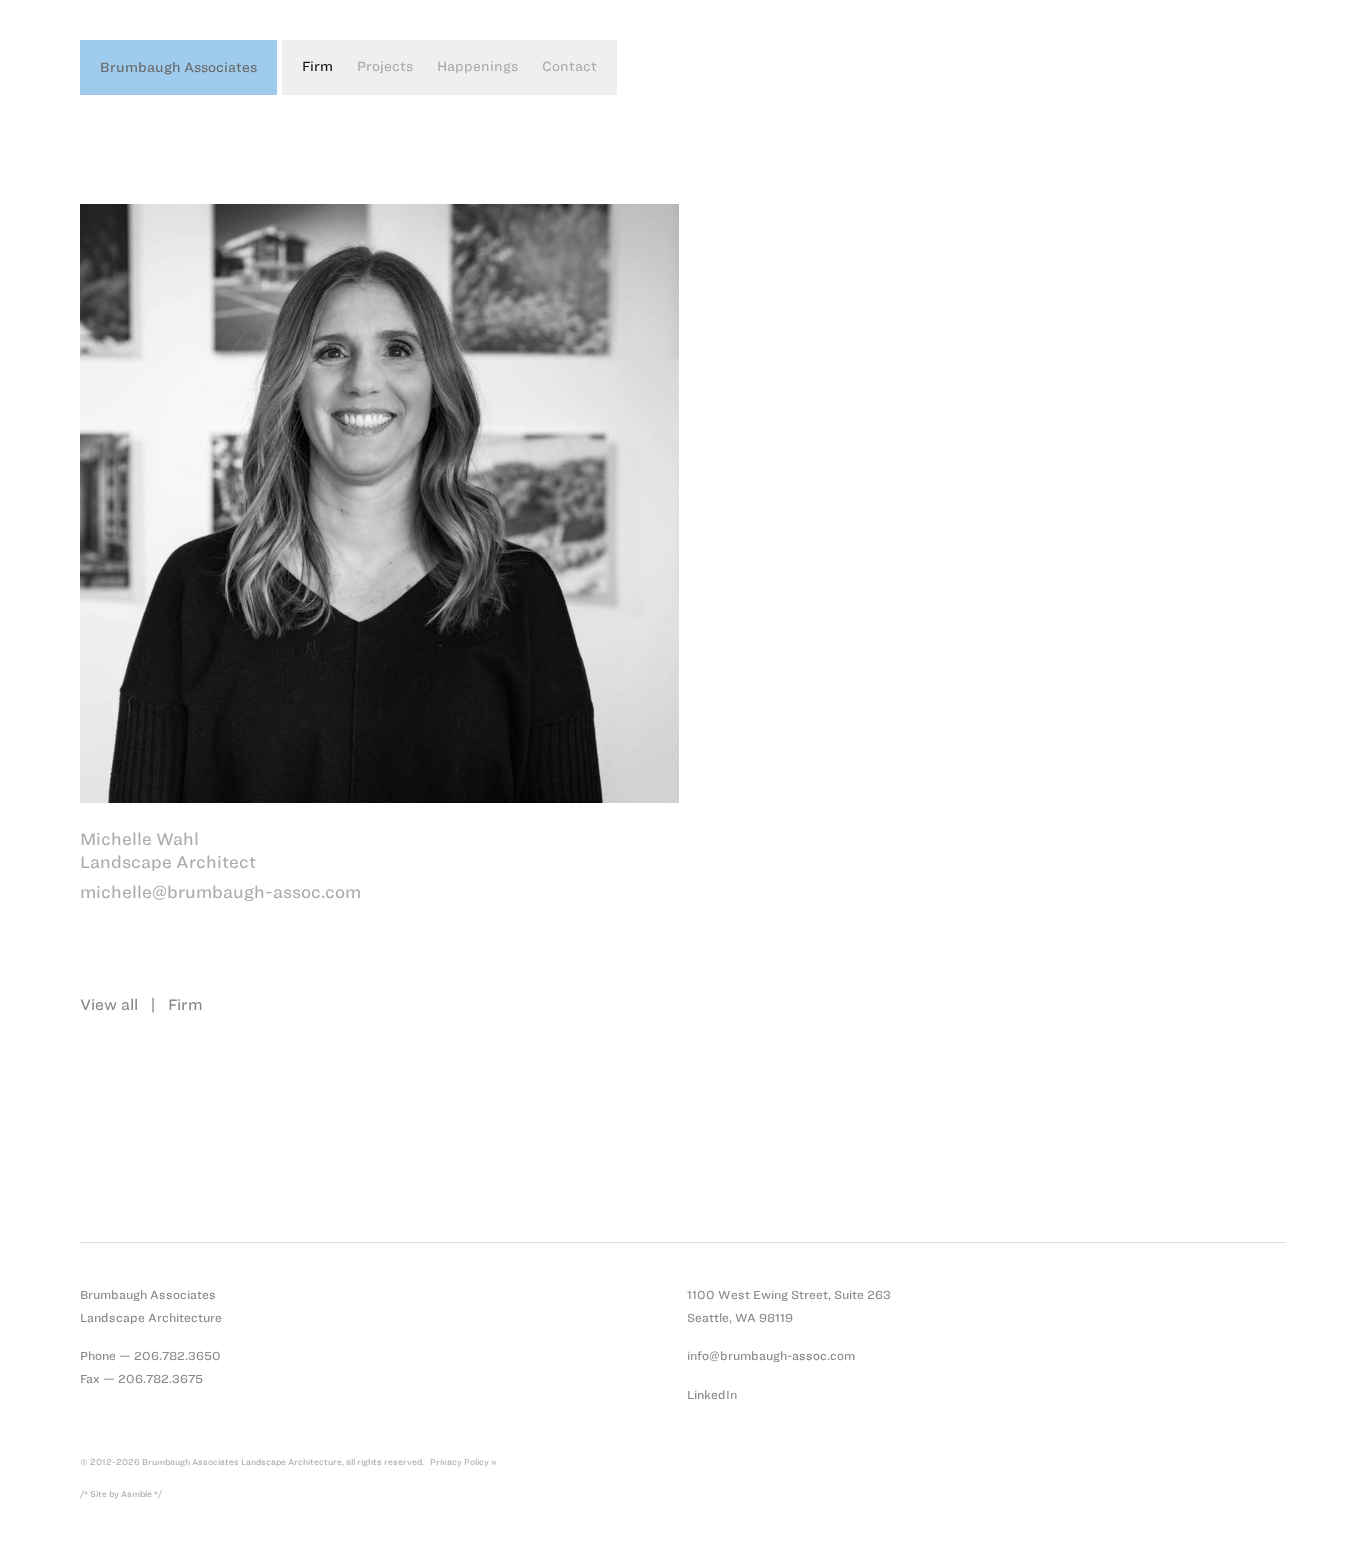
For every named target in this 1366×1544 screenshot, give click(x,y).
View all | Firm (141, 1004)
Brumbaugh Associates (178, 67)
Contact (569, 66)
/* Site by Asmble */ (121, 1494)
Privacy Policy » (463, 1462)
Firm (317, 66)
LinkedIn (712, 1394)
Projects (385, 66)
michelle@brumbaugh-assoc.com (220, 892)
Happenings (477, 66)
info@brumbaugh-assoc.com (771, 1355)
